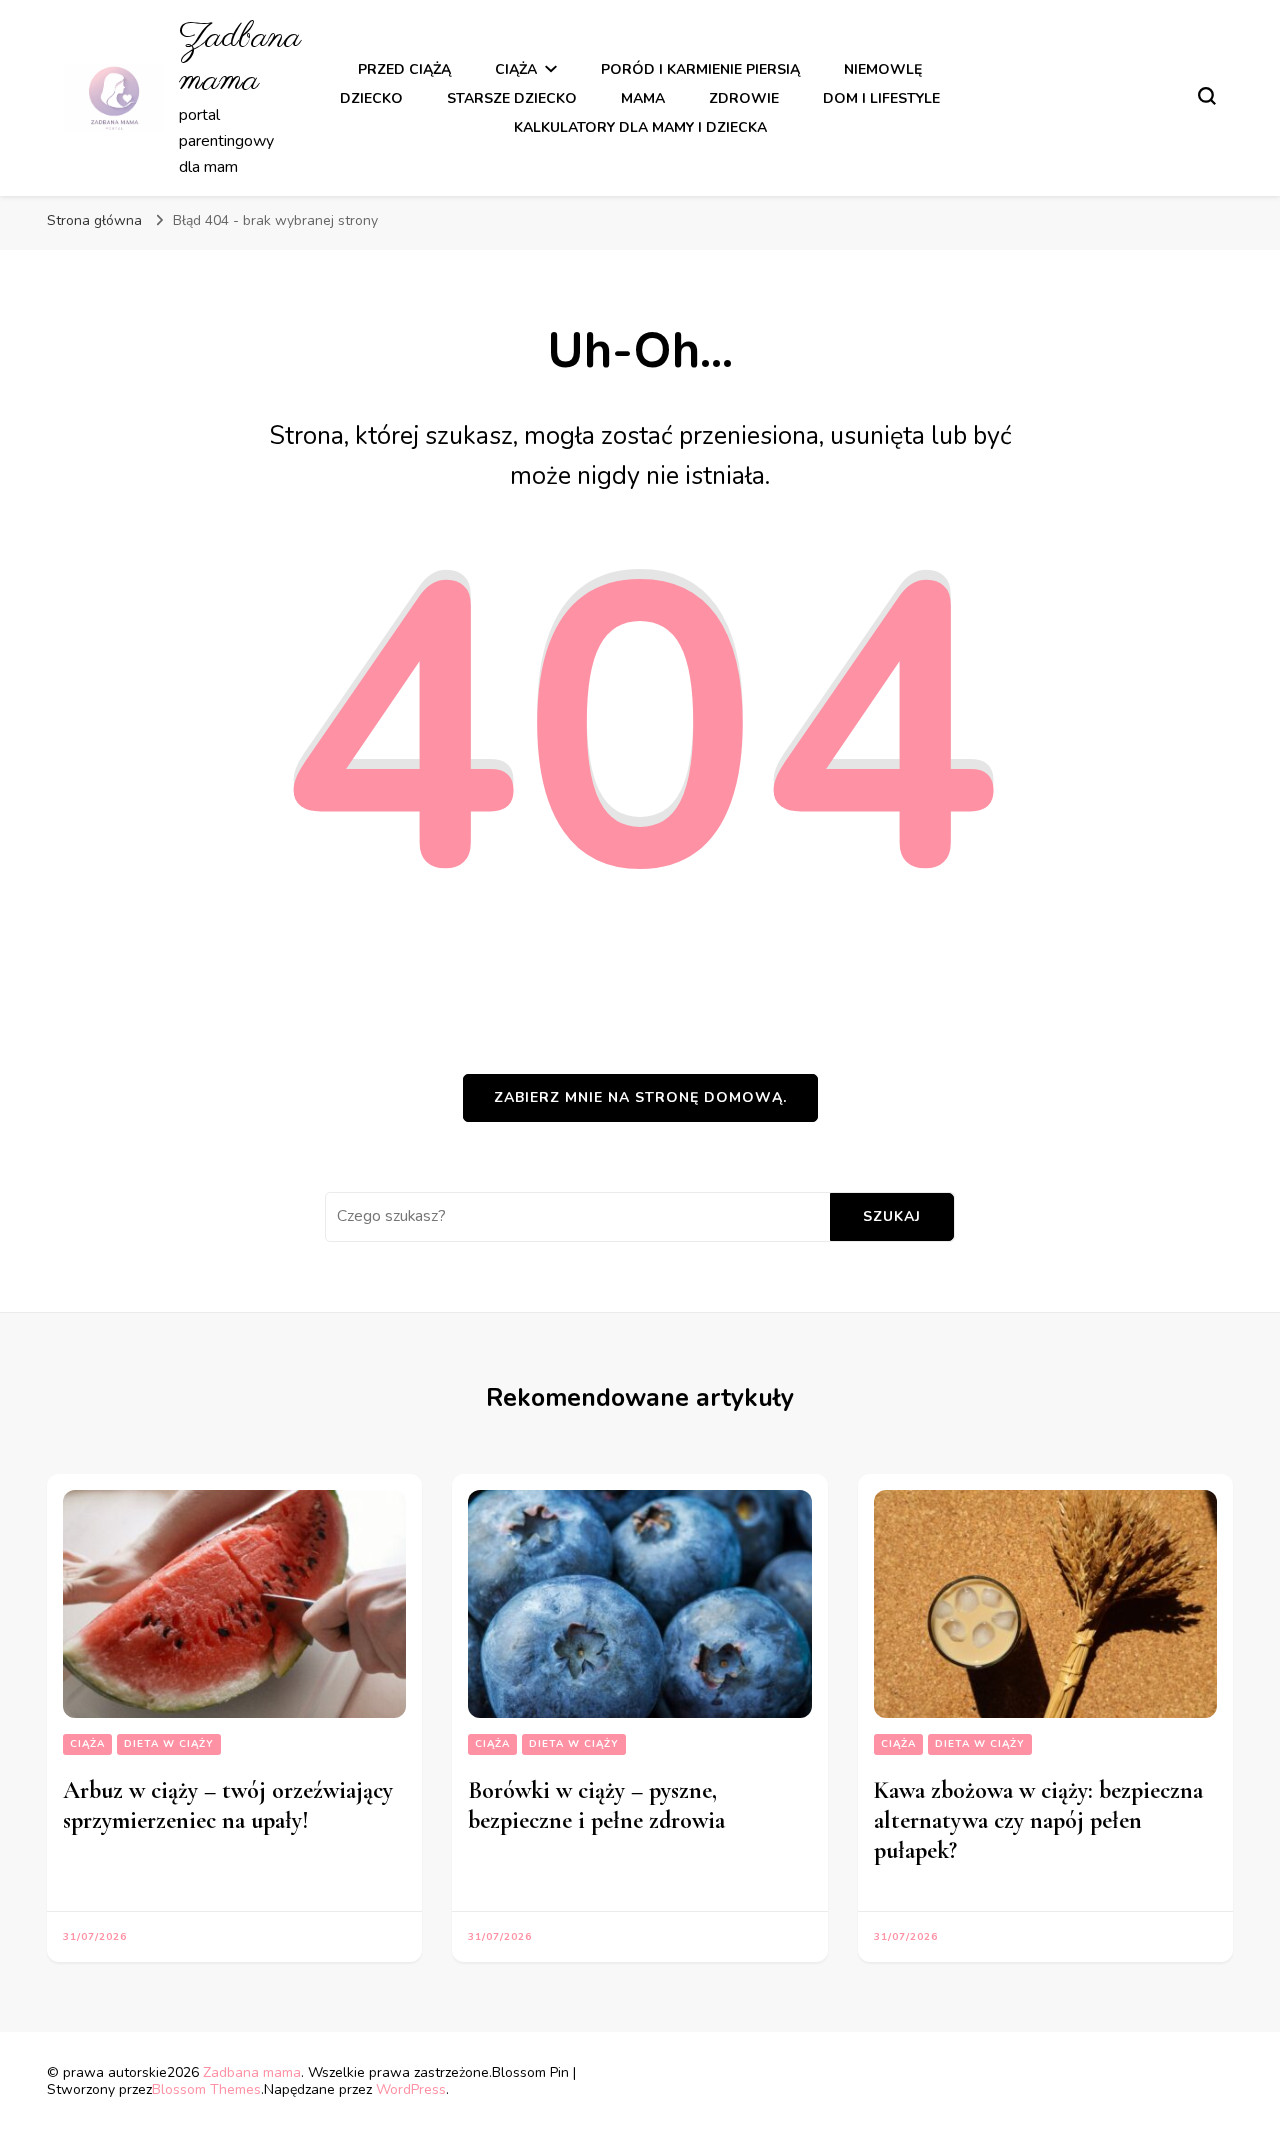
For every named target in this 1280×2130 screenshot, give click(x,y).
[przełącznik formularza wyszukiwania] (1207, 96)
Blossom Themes (206, 2089)
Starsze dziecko (512, 98)
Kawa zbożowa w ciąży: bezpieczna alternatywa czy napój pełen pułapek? (1038, 1820)
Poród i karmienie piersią (700, 69)
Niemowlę (883, 69)
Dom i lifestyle (881, 98)
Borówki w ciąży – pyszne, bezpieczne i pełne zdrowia (596, 1805)
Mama (643, 98)
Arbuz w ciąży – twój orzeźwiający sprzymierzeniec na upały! (228, 1805)
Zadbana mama (240, 59)
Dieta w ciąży (169, 1744)
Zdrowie (744, 98)
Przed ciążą (404, 69)
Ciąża (516, 69)
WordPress (411, 2089)
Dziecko (371, 98)
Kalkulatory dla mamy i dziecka (640, 127)
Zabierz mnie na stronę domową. (640, 1097)
